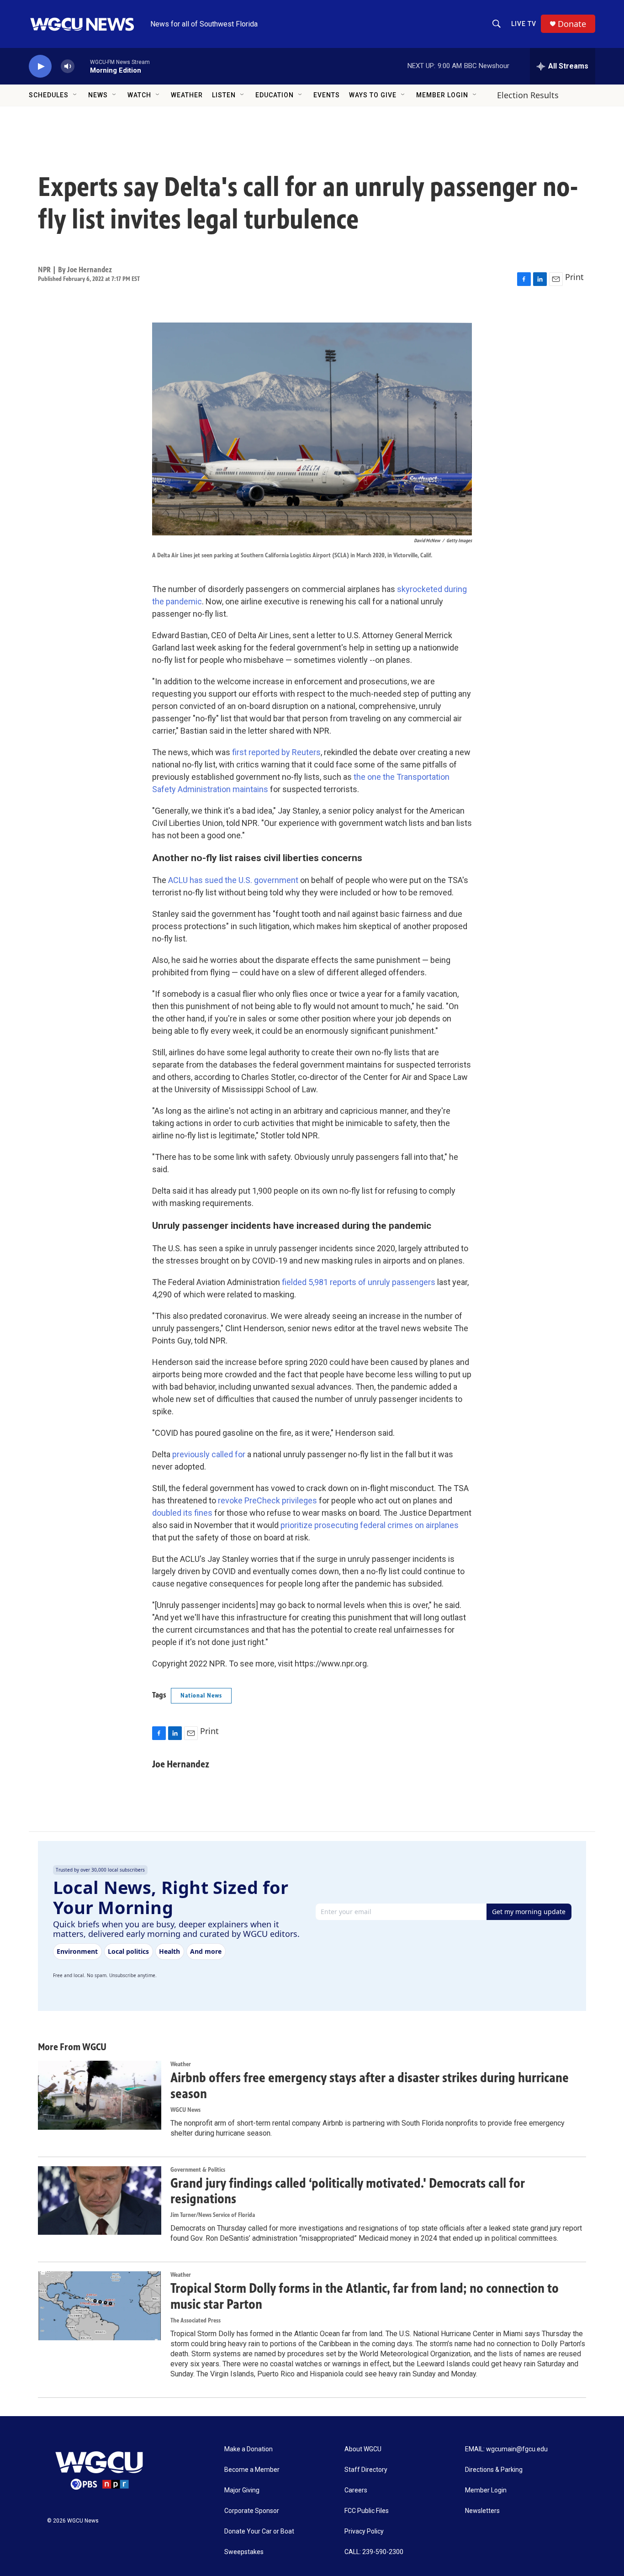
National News (201, 1695)
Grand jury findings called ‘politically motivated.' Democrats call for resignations (348, 2191)
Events (327, 95)
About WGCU (363, 2449)
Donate (572, 24)
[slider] (82, 66)
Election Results (528, 95)
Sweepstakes (244, 2552)
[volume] (68, 66)
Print (574, 277)
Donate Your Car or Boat (259, 2531)
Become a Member (252, 2470)
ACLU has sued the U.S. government (233, 880)
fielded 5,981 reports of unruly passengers (359, 1282)
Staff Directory (366, 2470)
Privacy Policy (364, 2531)
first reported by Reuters (276, 752)
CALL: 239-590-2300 (374, 2552)
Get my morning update (529, 1912)
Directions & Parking (494, 2470)
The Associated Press (196, 2320)
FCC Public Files (367, 2511)
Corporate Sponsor (252, 2511)
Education (275, 95)
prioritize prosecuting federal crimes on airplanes (370, 1525)
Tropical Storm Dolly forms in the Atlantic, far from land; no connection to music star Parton (365, 2296)
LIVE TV (524, 24)
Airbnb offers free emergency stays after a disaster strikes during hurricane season (370, 2086)
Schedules (49, 95)
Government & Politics (198, 2170)
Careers (356, 2490)
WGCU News (185, 2110)
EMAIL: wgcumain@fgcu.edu (506, 2449)
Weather (187, 95)
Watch (139, 95)
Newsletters (482, 2511)
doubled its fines (182, 1513)
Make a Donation (249, 2449)
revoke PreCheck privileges (267, 1500)
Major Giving (242, 2490)
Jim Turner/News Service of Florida (213, 2215)
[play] (40, 66)
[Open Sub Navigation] (75, 95)
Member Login (442, 95)
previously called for (209, 1454)
